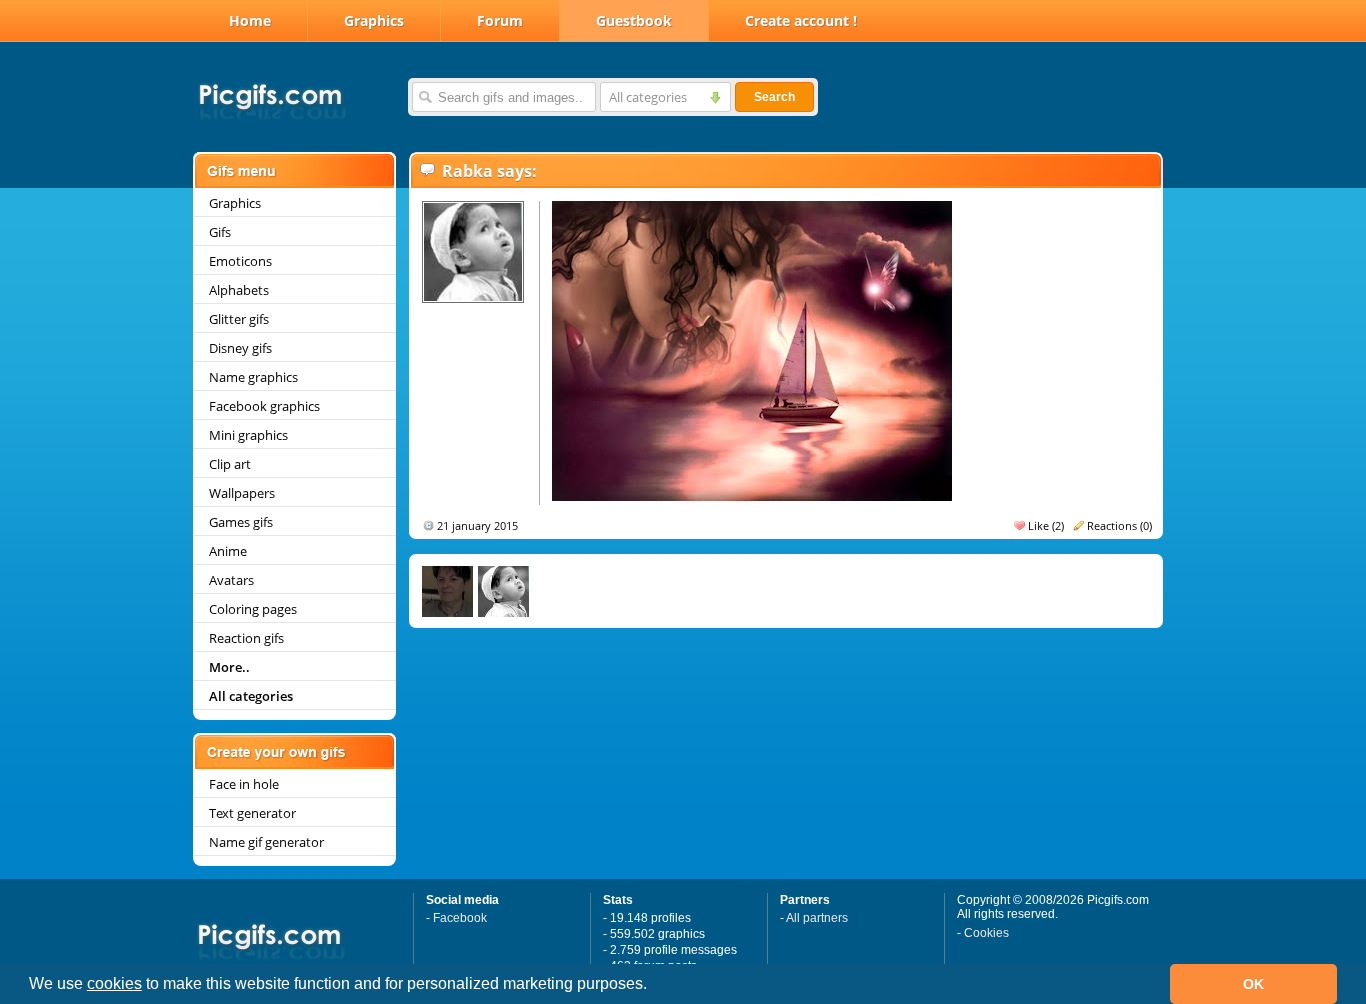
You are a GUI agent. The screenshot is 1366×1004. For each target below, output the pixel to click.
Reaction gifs (246, 638)
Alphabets (239, 290)
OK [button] (1253, 984)
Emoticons (240, 261)
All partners (817, 918)
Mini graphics (248, 435)
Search (774, 97)
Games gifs (241, 522)
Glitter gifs (239, 319)
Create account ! (801, 20)
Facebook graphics (264, 406)
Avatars (231, 580)
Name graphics (253, 377)
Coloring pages (253, 609)
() (1058, 525)
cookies (114, 983)
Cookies (986, 933)
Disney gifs (240, 348)
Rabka (467, 171)
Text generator (252, 813)
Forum (500, 20)
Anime (228, 551)
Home (250, 20)
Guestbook (634, 20)
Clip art (230, 464)
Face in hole (244, 784)
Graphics (374, 20)
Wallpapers (242, 493)
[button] (654, 986)
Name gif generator (266, 842)
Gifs (220, 232)
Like (1038, 525)
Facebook (460, 918)
